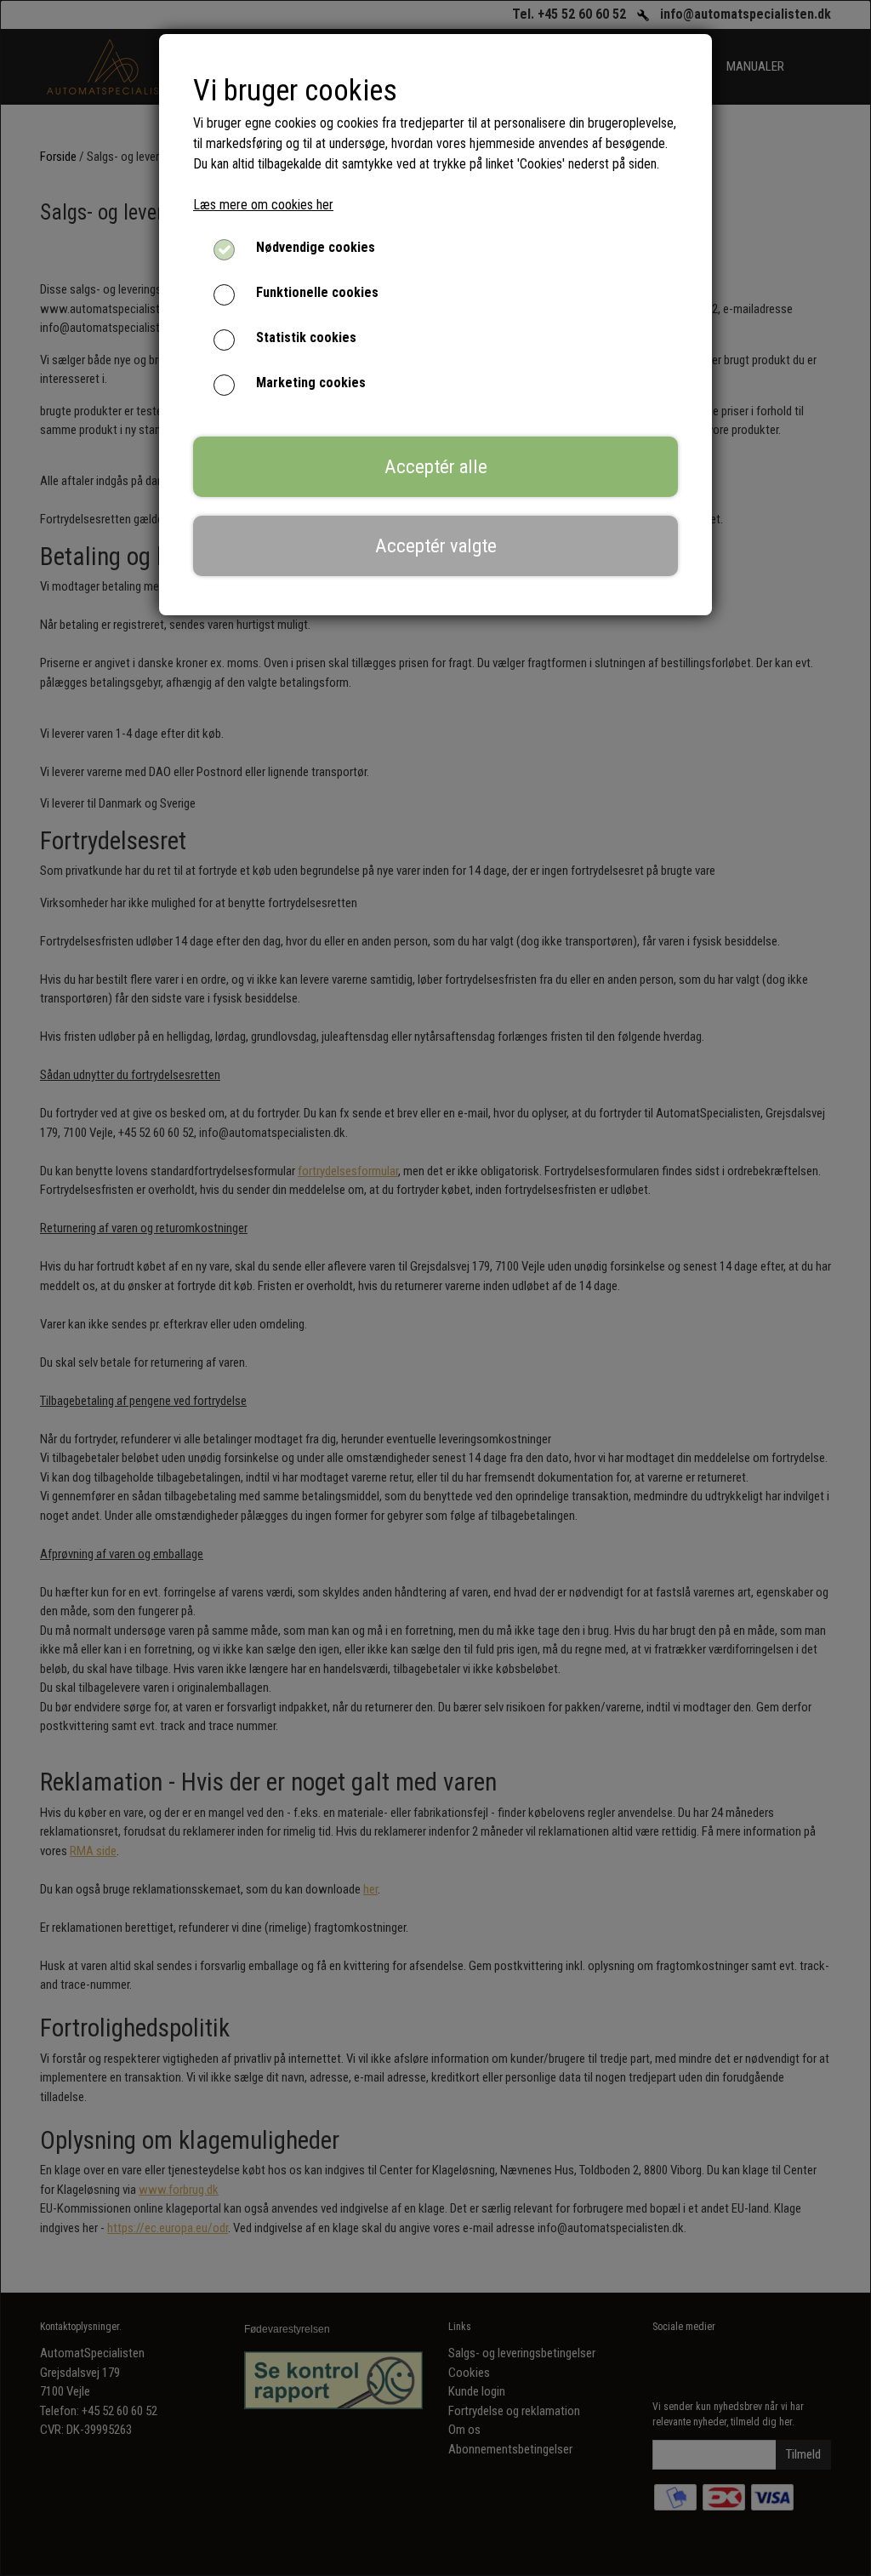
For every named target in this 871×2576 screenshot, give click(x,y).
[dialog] (435, 1288)
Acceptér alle (436, 466)
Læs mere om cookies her (263, 205)
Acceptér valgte (436, 545)
